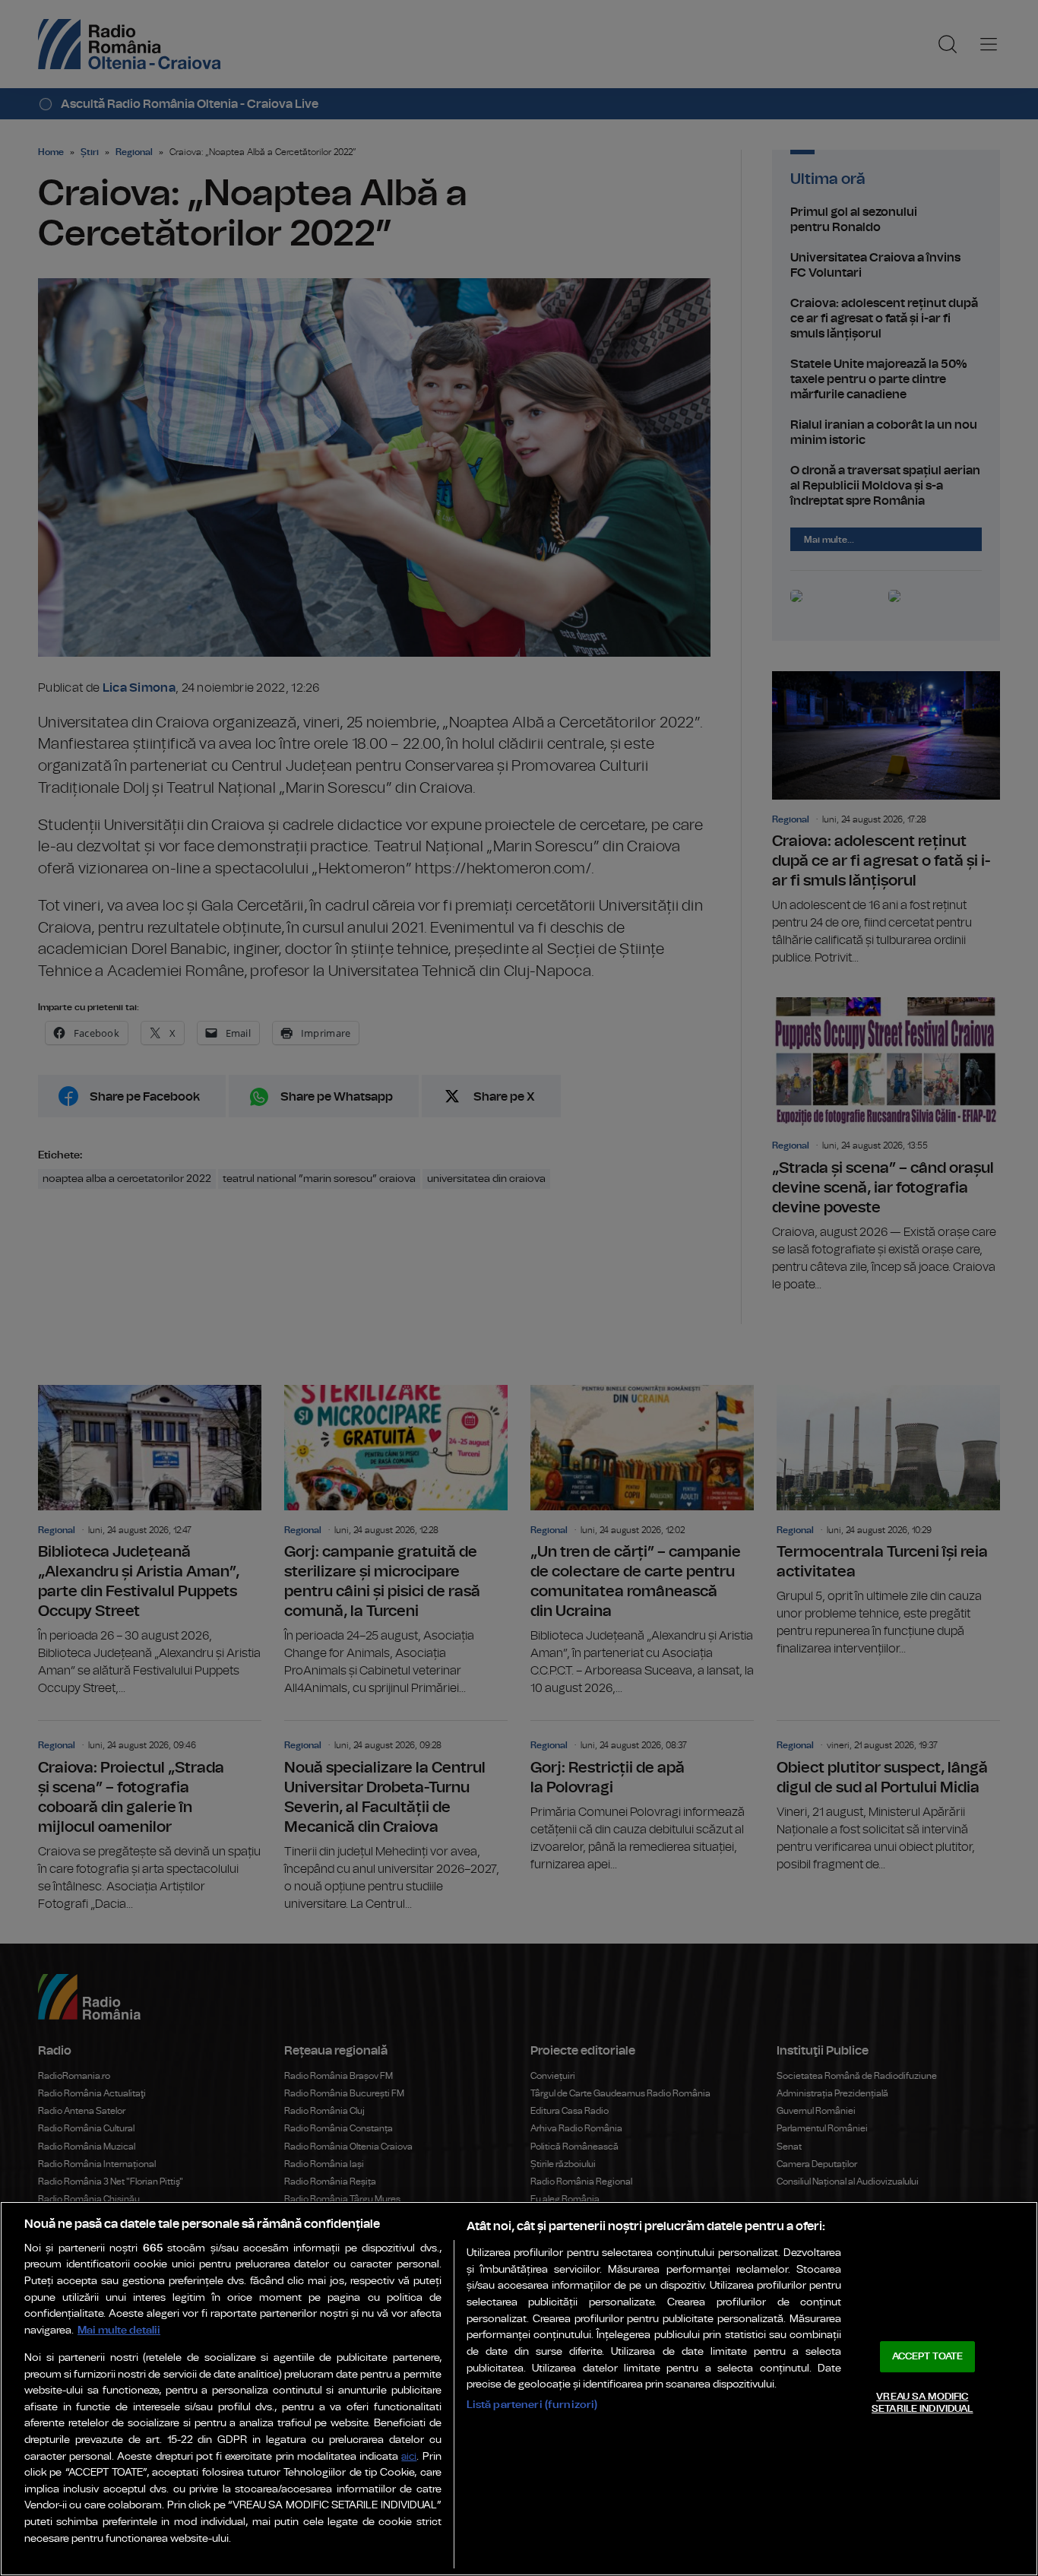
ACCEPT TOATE (928, 2357)
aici (409, 2457)
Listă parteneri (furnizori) (532, 2405)
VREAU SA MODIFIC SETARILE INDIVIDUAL (922, 2403)
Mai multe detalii (119, 2330)
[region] (519, 2389)
